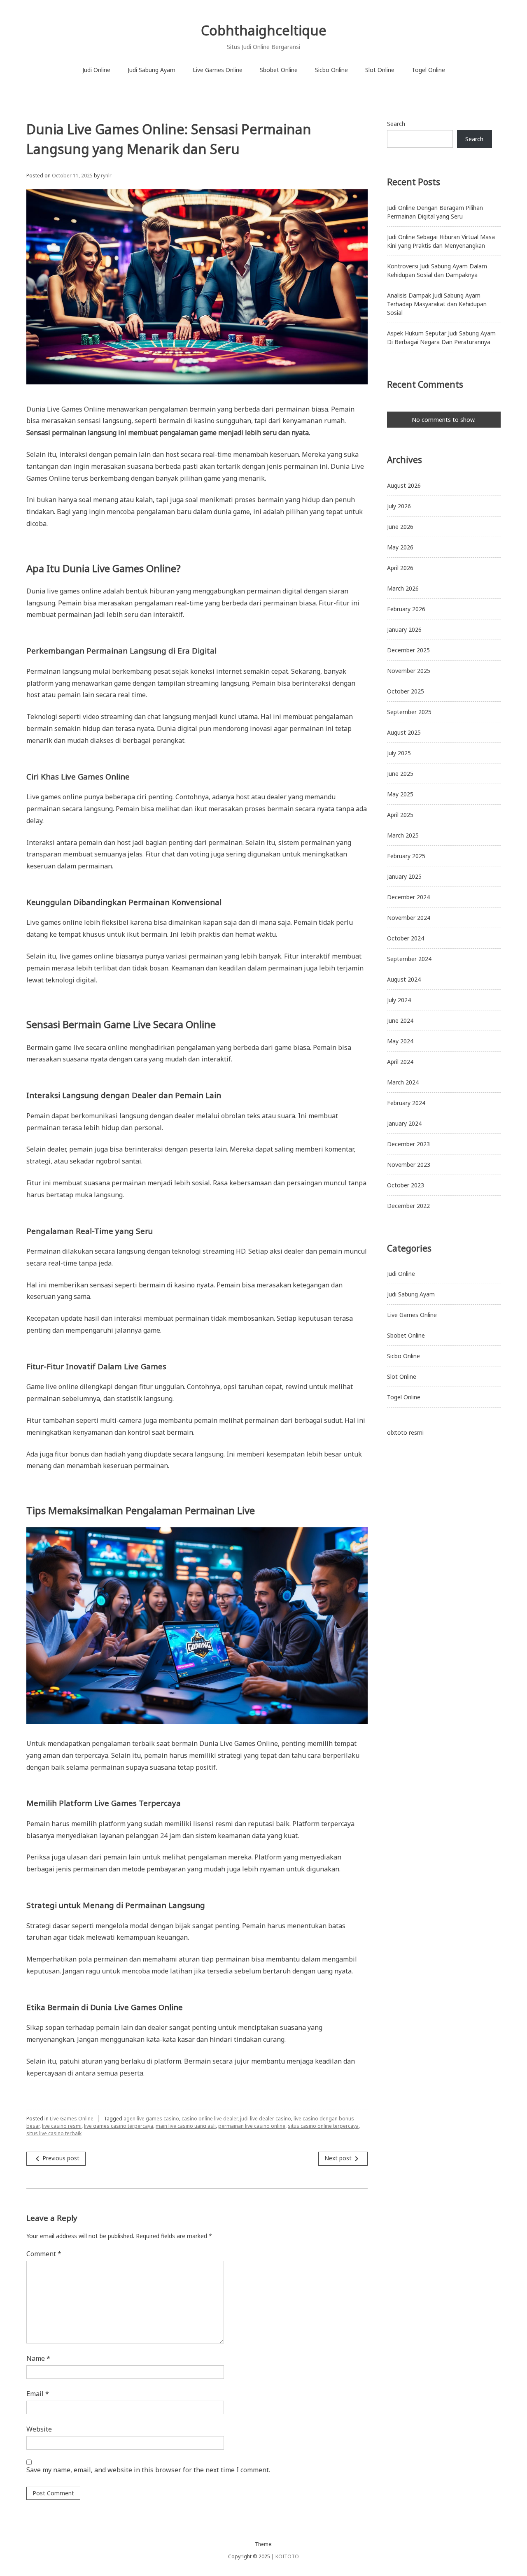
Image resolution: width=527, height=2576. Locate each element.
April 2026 (400, 568)
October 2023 (406, 1185)
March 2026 (403, 588)
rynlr (106, 176)
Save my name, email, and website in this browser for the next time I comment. (148, 2470)
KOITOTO (287, 2556)
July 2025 (399, 753)
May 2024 (400, 1041)
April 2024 (400, 1062)
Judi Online (96, 70)
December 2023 (408, 1144)
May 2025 (400, 794)
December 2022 (408, 1206)
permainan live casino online (252, 2126)
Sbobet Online (279, 70)
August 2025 (404, 732)
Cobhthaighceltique (264, 30)
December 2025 (408, 650)
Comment (44, 2254)
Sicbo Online (331, 70)
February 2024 (406, 1103)
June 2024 (400, 1020)
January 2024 (404, 1123)
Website (39, 2429)
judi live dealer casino (266, 2119)
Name (38, 2358)
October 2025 (406, 691)
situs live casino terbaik (54, 2133)
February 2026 (406, 609)
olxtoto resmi (405, 1432)
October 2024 (406, 938)
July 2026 (399, 506)
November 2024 (409, 918)
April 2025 (400, 815)
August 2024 (404, 979)
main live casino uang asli (186, 2126)
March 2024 (403, 1082)
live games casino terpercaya (119, 2126)
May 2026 (400, 547)
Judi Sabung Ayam (152, 70)
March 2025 (403, 835)
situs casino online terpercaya (323, 2126)
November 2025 (409, 671)
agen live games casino (151, 2119)
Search (396, 124)
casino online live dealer (210, 2119)
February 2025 (406, 856)
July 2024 (399, 1000)
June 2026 (400, 527)
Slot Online (380, 70)
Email (38, 2394)
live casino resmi (62, 2126)
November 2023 (409, 1165)
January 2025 (404, 876)
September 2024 (409, 959)
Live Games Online (218, 70)
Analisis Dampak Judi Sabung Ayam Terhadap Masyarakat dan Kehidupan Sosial (437, 304)
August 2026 (404, 485)
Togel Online (428, 70)
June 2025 (400, 774)
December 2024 (408, 897)
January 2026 (404, 629)
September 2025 (409, 712)
